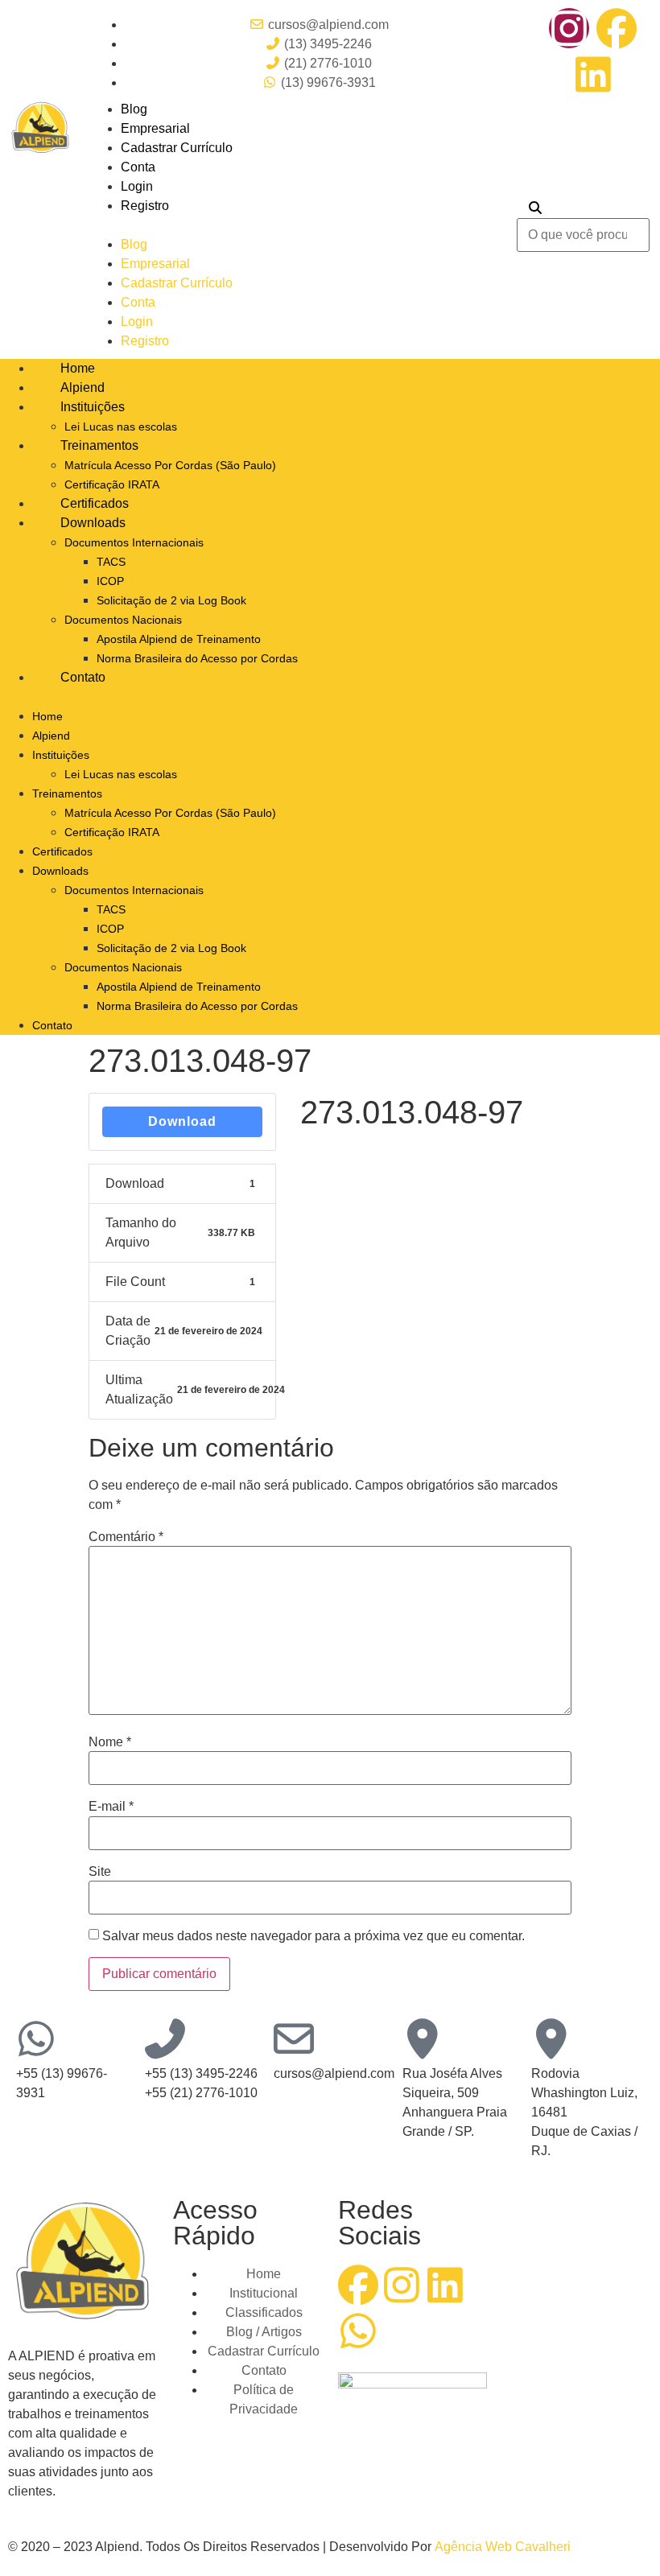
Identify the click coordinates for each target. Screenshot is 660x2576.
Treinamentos (99, 445)
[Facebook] (617, 28)
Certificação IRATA (112, 484)
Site (100, 1872)
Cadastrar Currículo (177, 148)
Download (182, 1121)
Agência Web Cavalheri (503, 2547)
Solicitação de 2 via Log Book (171, 600)
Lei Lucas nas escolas (121, 427)
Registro (145, 206)
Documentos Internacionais (134, 542)
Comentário (126, 1537)
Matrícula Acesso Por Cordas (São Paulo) (170, 465)
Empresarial (155, 128)
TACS (111, 562)
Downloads (93, 523)
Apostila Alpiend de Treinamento (179, 639)
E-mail (111, 1807)
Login (137, 186)
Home (78, 368)
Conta (138, 167)
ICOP (110, 581)
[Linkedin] (593, 74)
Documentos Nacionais (123, 620)
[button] (295, 225)
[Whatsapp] (358, 2331)
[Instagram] (569, 28)
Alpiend (82, 387)
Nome (110, 1742)
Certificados (95, 503)
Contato (83, 677)
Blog (134, 109)
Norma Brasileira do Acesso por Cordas (197, 658)
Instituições (93, 407)
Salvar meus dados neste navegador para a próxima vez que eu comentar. (313, 1936)
